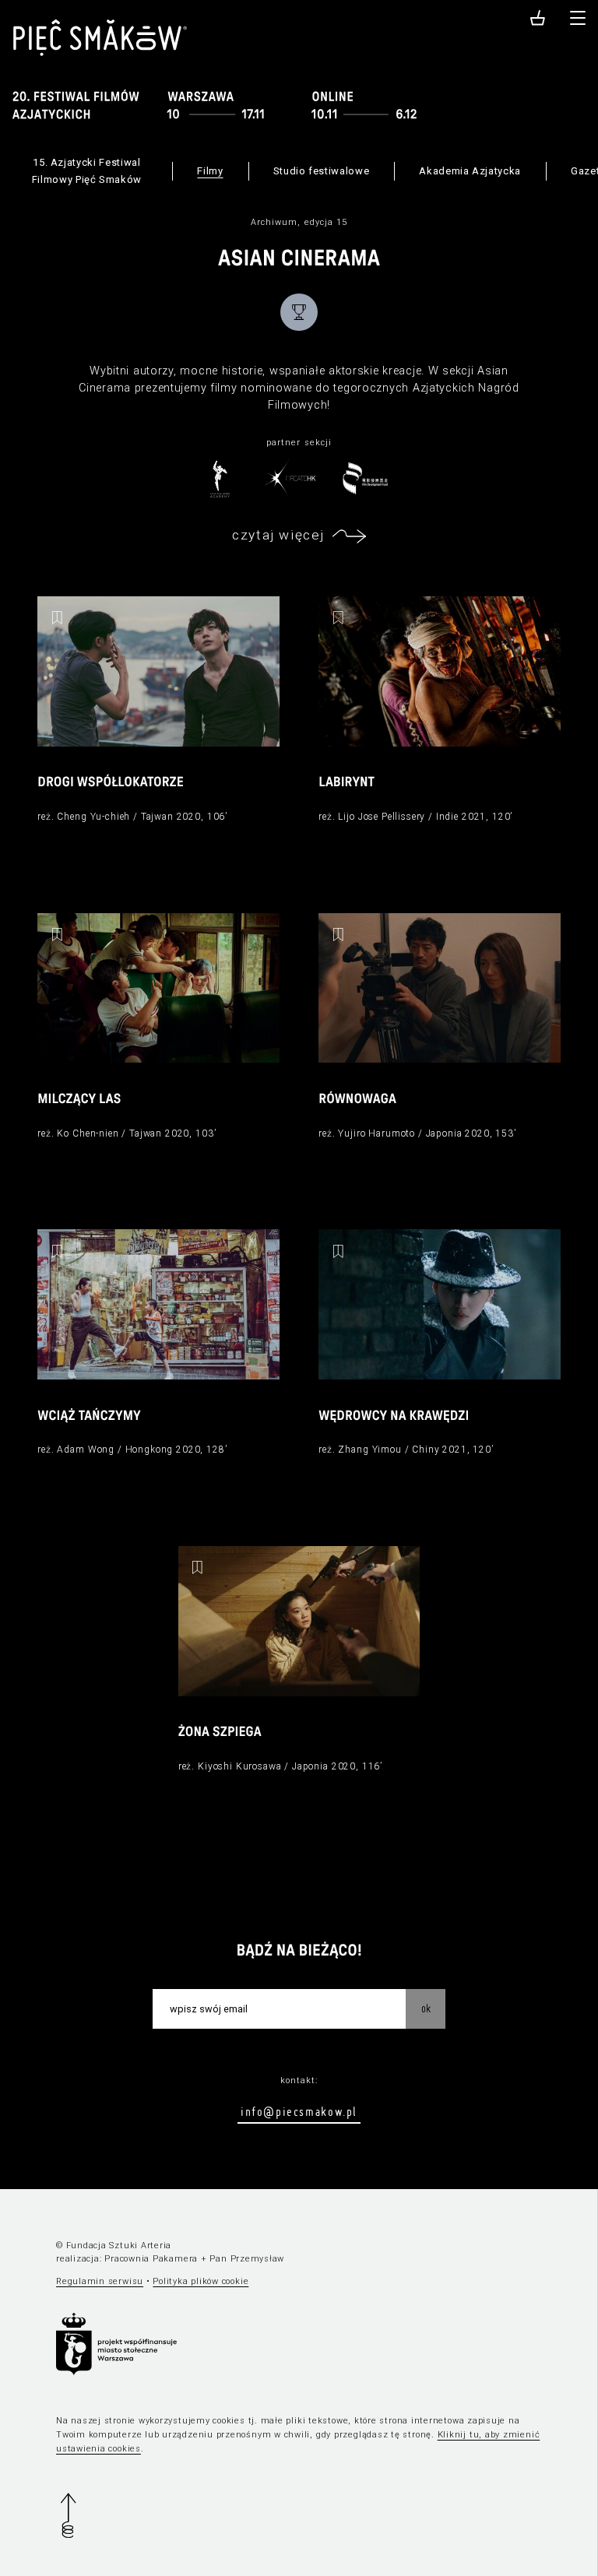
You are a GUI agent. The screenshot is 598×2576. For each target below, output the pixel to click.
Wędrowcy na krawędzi (394, 1416)
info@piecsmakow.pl (299, 2111)
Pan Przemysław (247, 2259)
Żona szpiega (220, 1733)
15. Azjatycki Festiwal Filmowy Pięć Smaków (87, 171)
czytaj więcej (278, 535)
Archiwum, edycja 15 (299, 222)
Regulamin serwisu (100, 2281)
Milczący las (79, 1100)
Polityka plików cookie (201, 2281)
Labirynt (346, 783)
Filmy (210, 171)
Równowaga (357, 1100)
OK (426, 2008)
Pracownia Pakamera (151, 2259)
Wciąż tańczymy (89, 1416)
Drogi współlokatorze (110, 783)
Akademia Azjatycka (470, 171)
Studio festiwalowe (322, 171)
